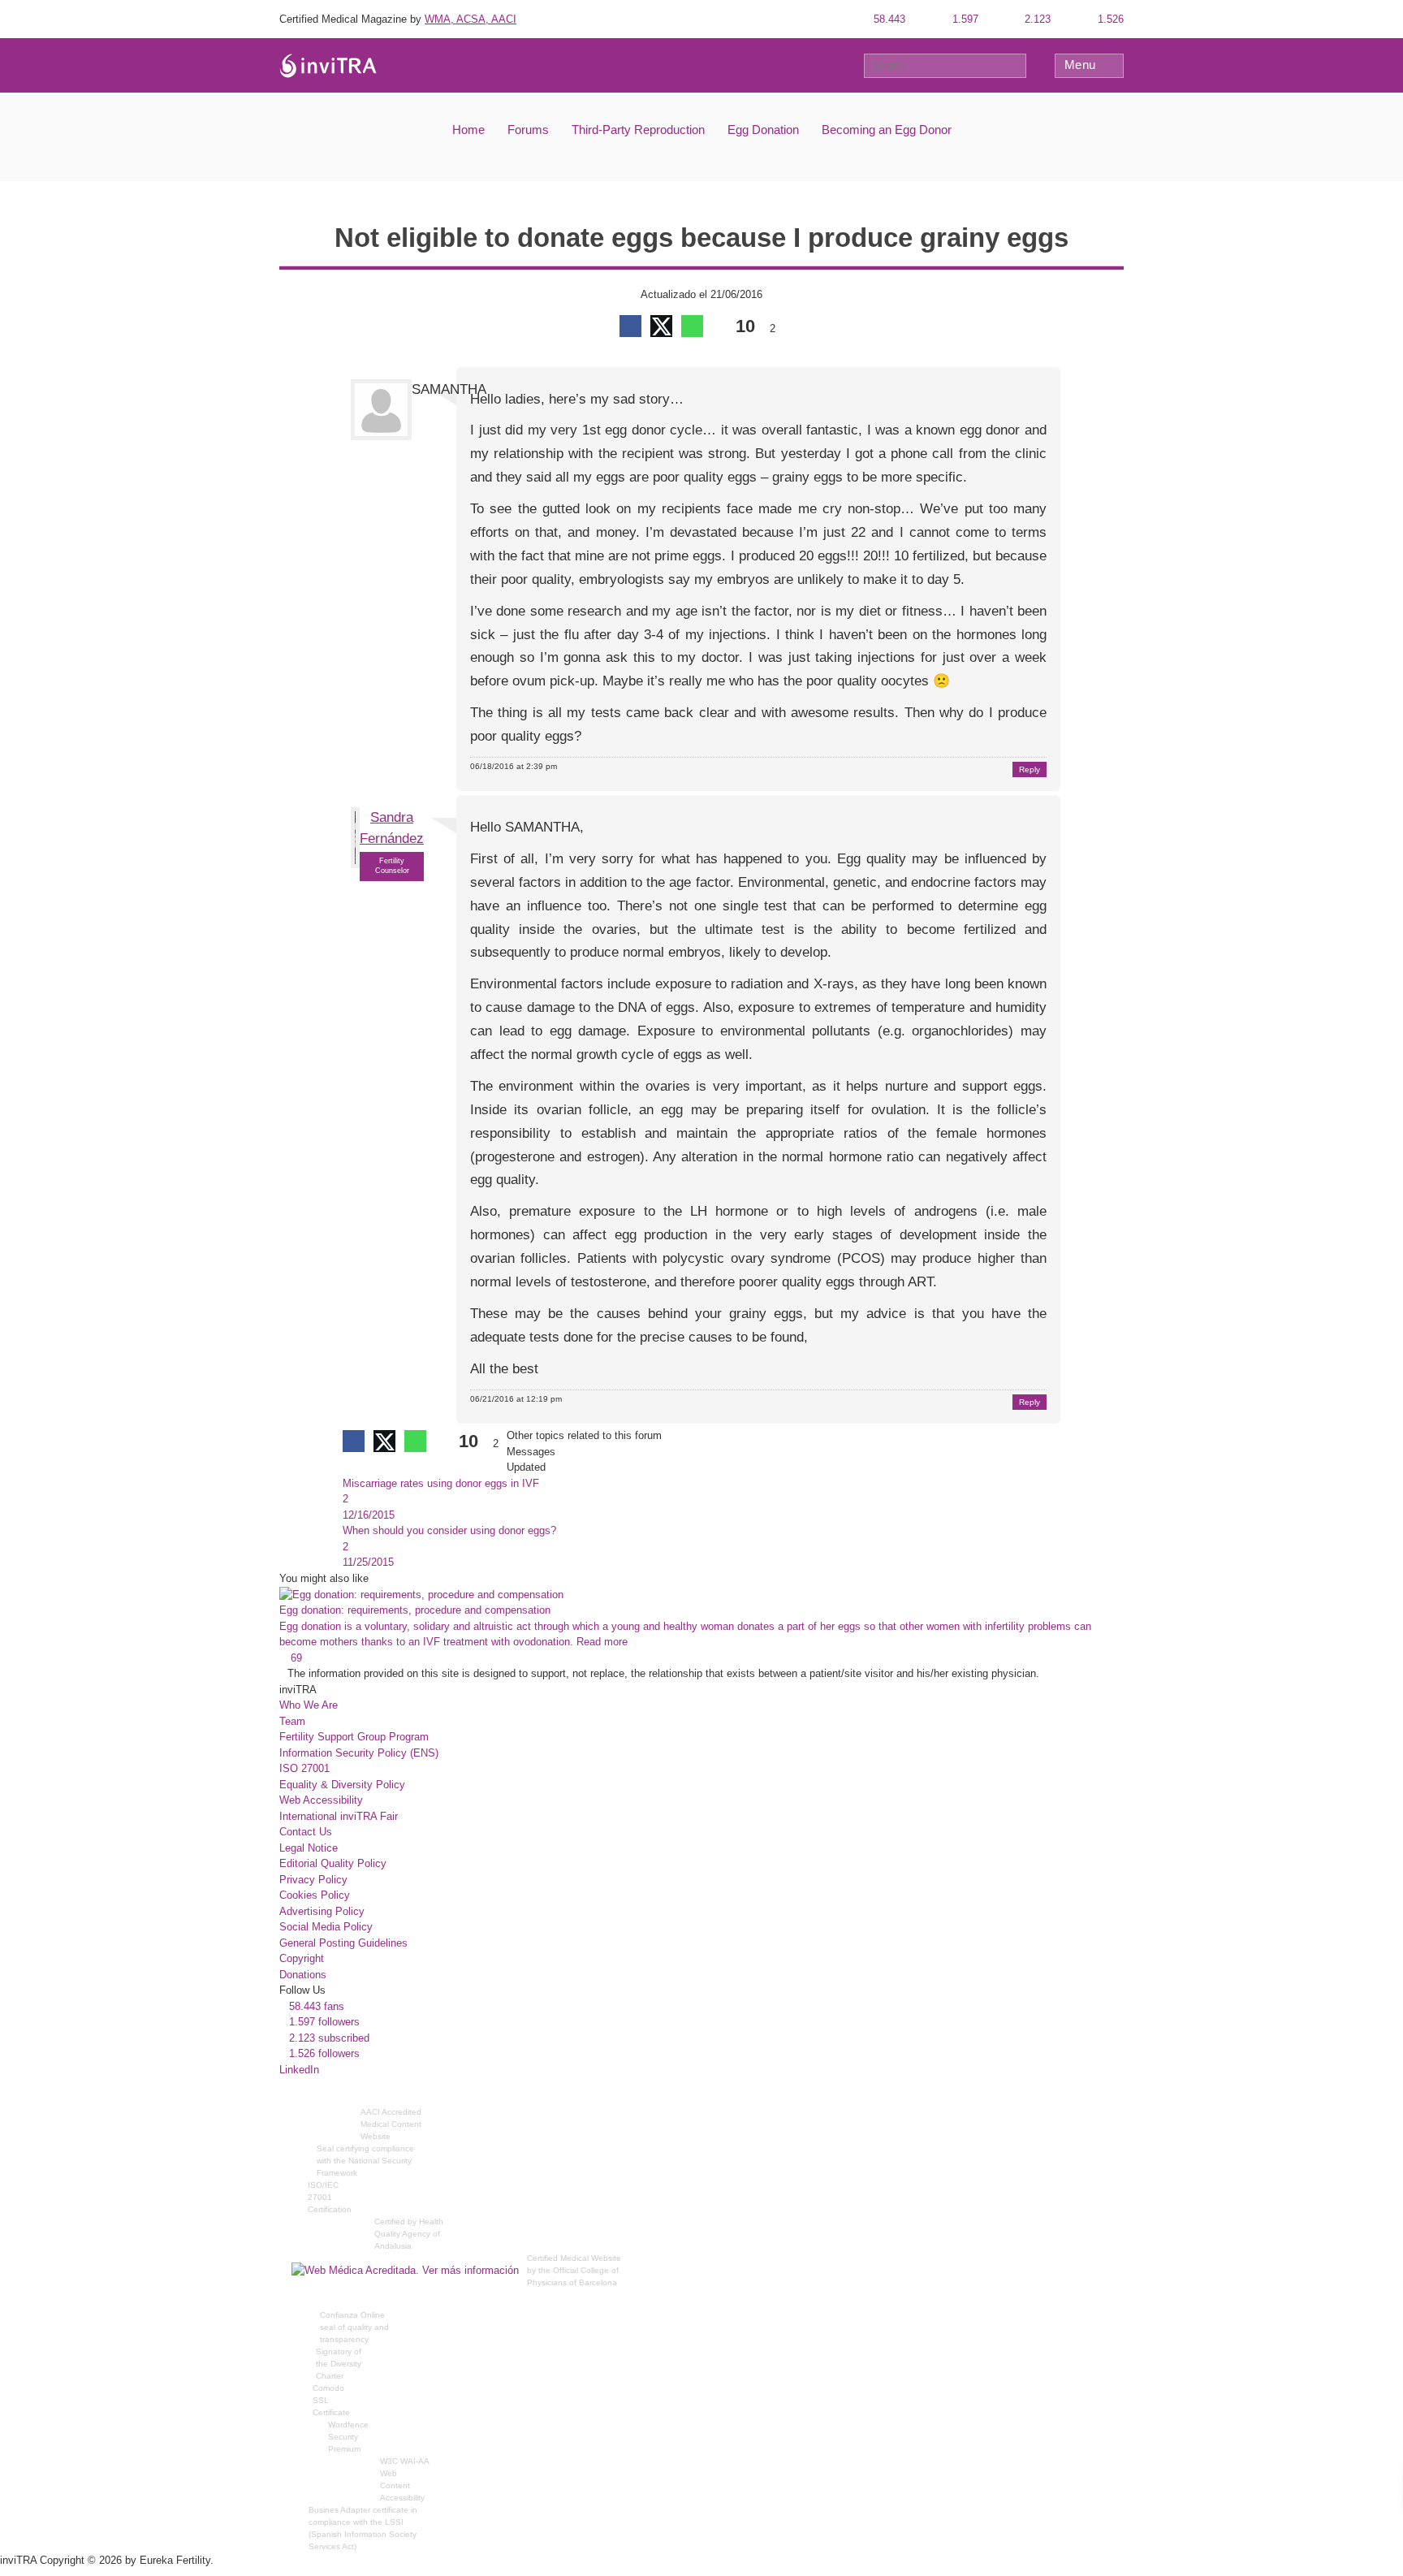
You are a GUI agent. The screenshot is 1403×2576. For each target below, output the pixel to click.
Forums (528, 130)
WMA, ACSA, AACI (471, 19)
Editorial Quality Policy (333, 1863)
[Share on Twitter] (661, 326)
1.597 (964, 19)
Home (468, 130)
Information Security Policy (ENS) (359, 1753)
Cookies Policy (315, 1895)
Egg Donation (763, 130)
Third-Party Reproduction (638, 130)
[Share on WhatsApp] (692, 326)
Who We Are (309, 1705)
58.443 (888, 19)
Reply (1030, 769)
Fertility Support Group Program (354, 1737)
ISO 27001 (304, 1768)
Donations (303, 1975)
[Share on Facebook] (630, 326)
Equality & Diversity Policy (342, 1785)
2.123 (1036, 19)
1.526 (1109, 19)
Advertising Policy (322, 1911)
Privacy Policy (313, 1880)
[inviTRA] (328, 65)
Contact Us (306, 1832)
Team (292, 1721)
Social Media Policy (326, 1927)
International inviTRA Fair (339, 1816)
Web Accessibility (321, 1800)
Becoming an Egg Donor (887, 130)
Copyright (302, 1958)
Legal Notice (309, 1848)
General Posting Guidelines (343, 1943)
